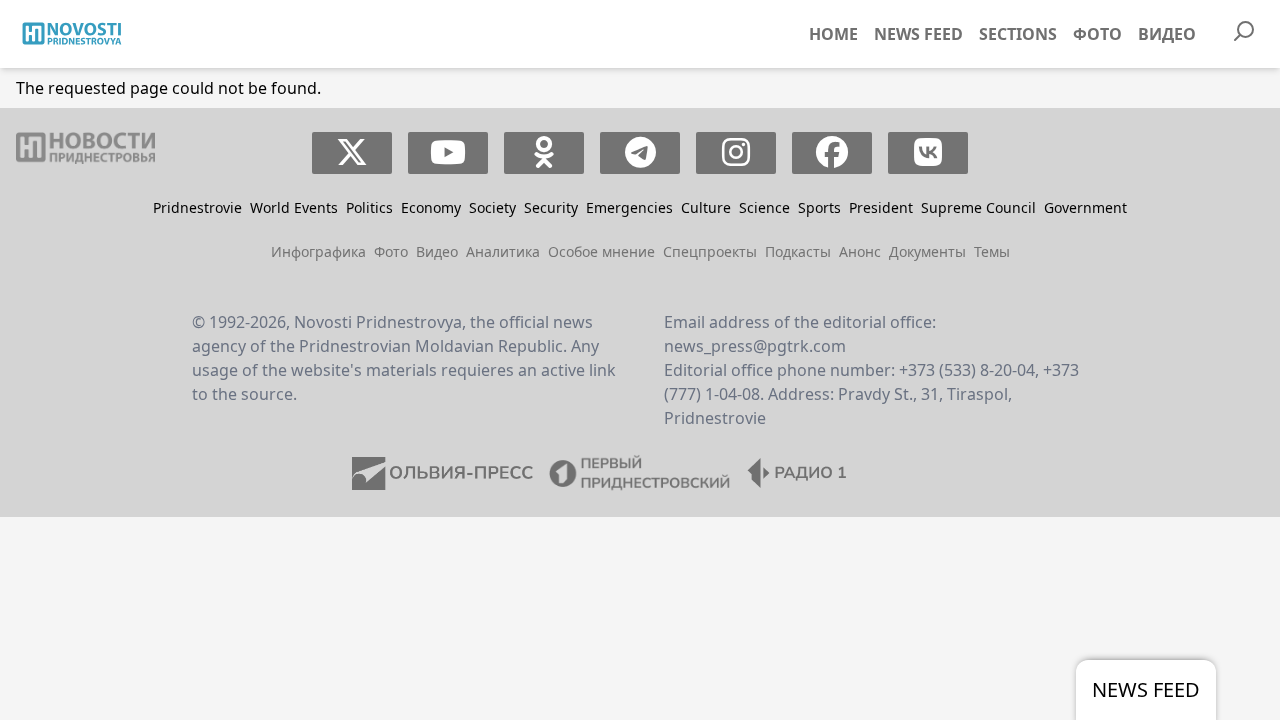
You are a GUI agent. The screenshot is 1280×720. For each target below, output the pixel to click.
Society (492, 207)
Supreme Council (978, 207)
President (881, 207)
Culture (706, 207)
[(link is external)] (352, 153)
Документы (927, 251)
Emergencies (629, 207)
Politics (369, 207)
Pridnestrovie (197, 207)
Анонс (860, 251)
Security (551, 207)
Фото (1097, 34)
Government (1085, 207)
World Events (294, 207)
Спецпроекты (710, 251)
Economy (431, 207)
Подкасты (798, 251)
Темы (992, 251)
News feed (918, 34)
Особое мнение (601, 251)
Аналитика (503, 251)
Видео (1167, 34)
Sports (819, 207)
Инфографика (318, 251)
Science (764, 207)
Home (833, 34)
